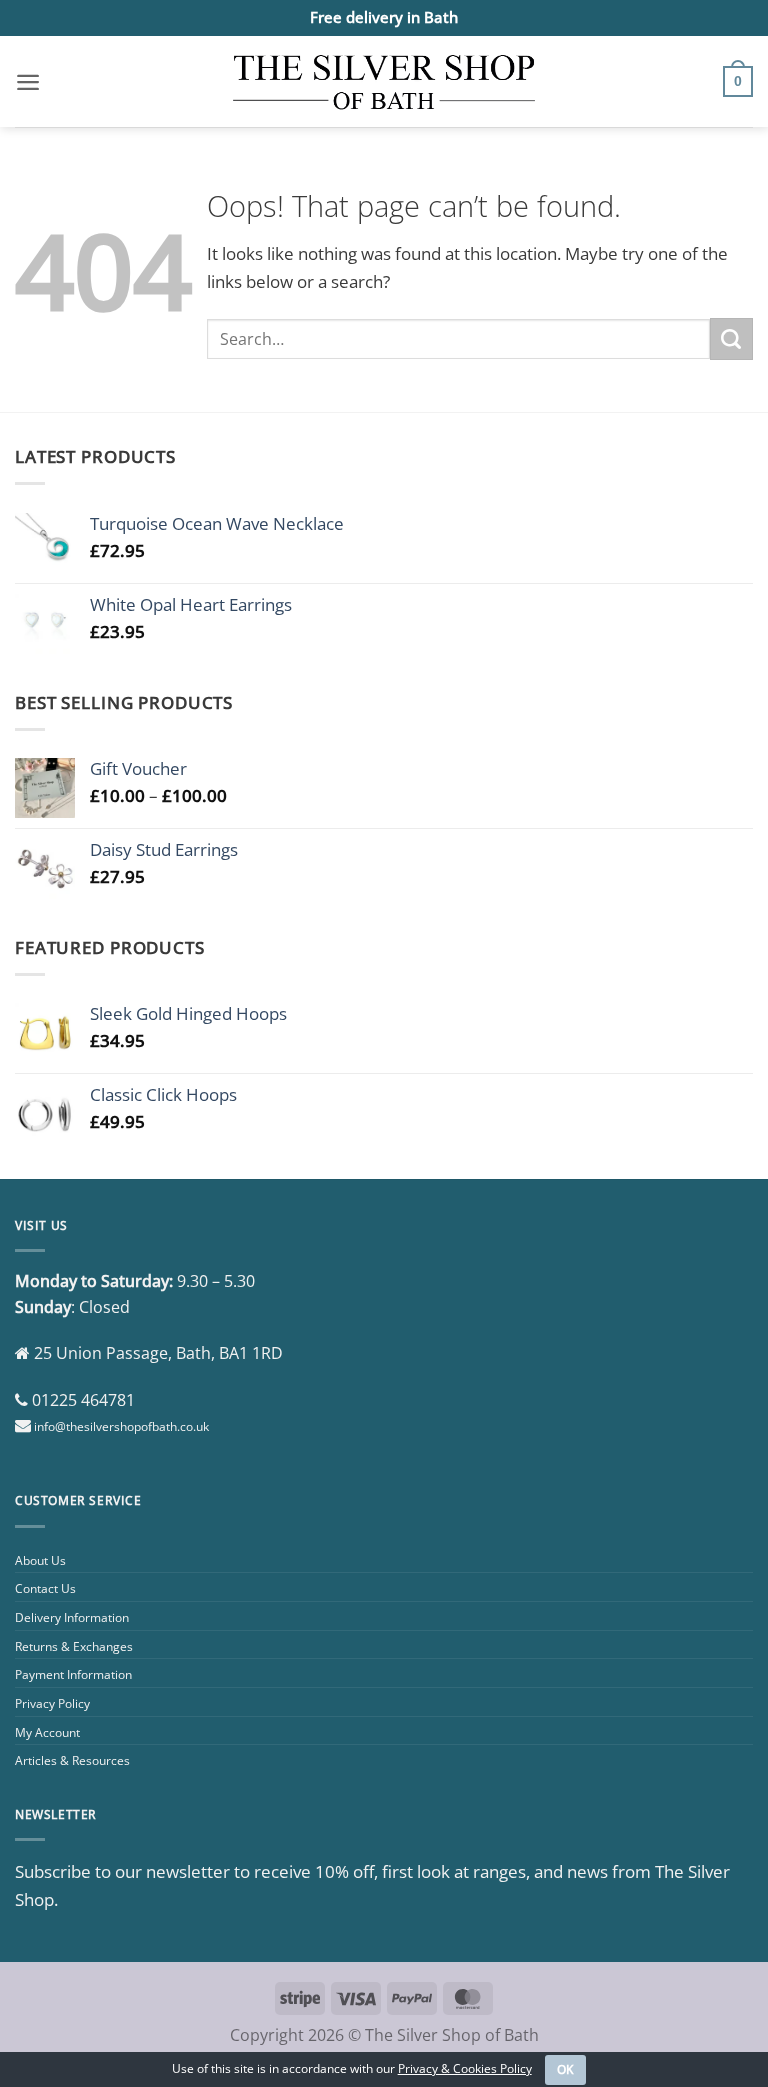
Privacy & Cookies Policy (465, 2068)
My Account (47, 1732)
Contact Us (45, 1588)
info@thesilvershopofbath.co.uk (121, 1426)
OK (566, 2069)
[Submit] (731, 339)
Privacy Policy (52, 1703)
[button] (28, 82)
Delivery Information (72, 1617)
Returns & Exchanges (74, 1646)
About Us (40, 1560)
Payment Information (73, 1674)
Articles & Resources (72, 1760)
